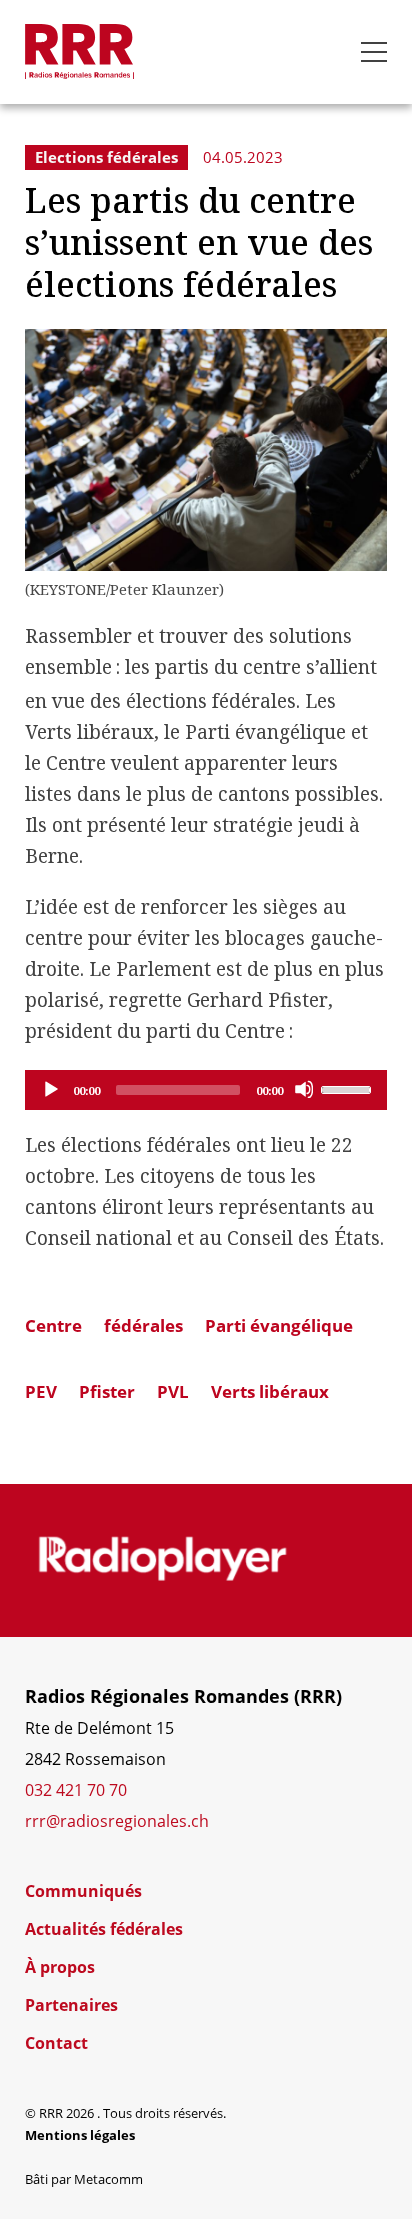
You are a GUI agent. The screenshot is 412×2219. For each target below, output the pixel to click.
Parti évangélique (279, 1325)
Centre (53, 1325)
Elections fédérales (106, 157)
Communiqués (83, 1891)
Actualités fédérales (104, 1929)
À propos (60, 1967)
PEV (41, 1391)
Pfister (107, 1391)
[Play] (50, 1089)
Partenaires (71, 2005)
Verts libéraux (270, 1391)
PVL (173, 1391)
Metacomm (108, 2179)
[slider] (349, 1088)
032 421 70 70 (76, 1790)
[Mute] (304, 1089)
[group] (162, 1560)
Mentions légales (80, 2135)
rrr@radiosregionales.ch (117, 1821)
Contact (56, 2043)
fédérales (143, 1325)
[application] (206, 1090)
